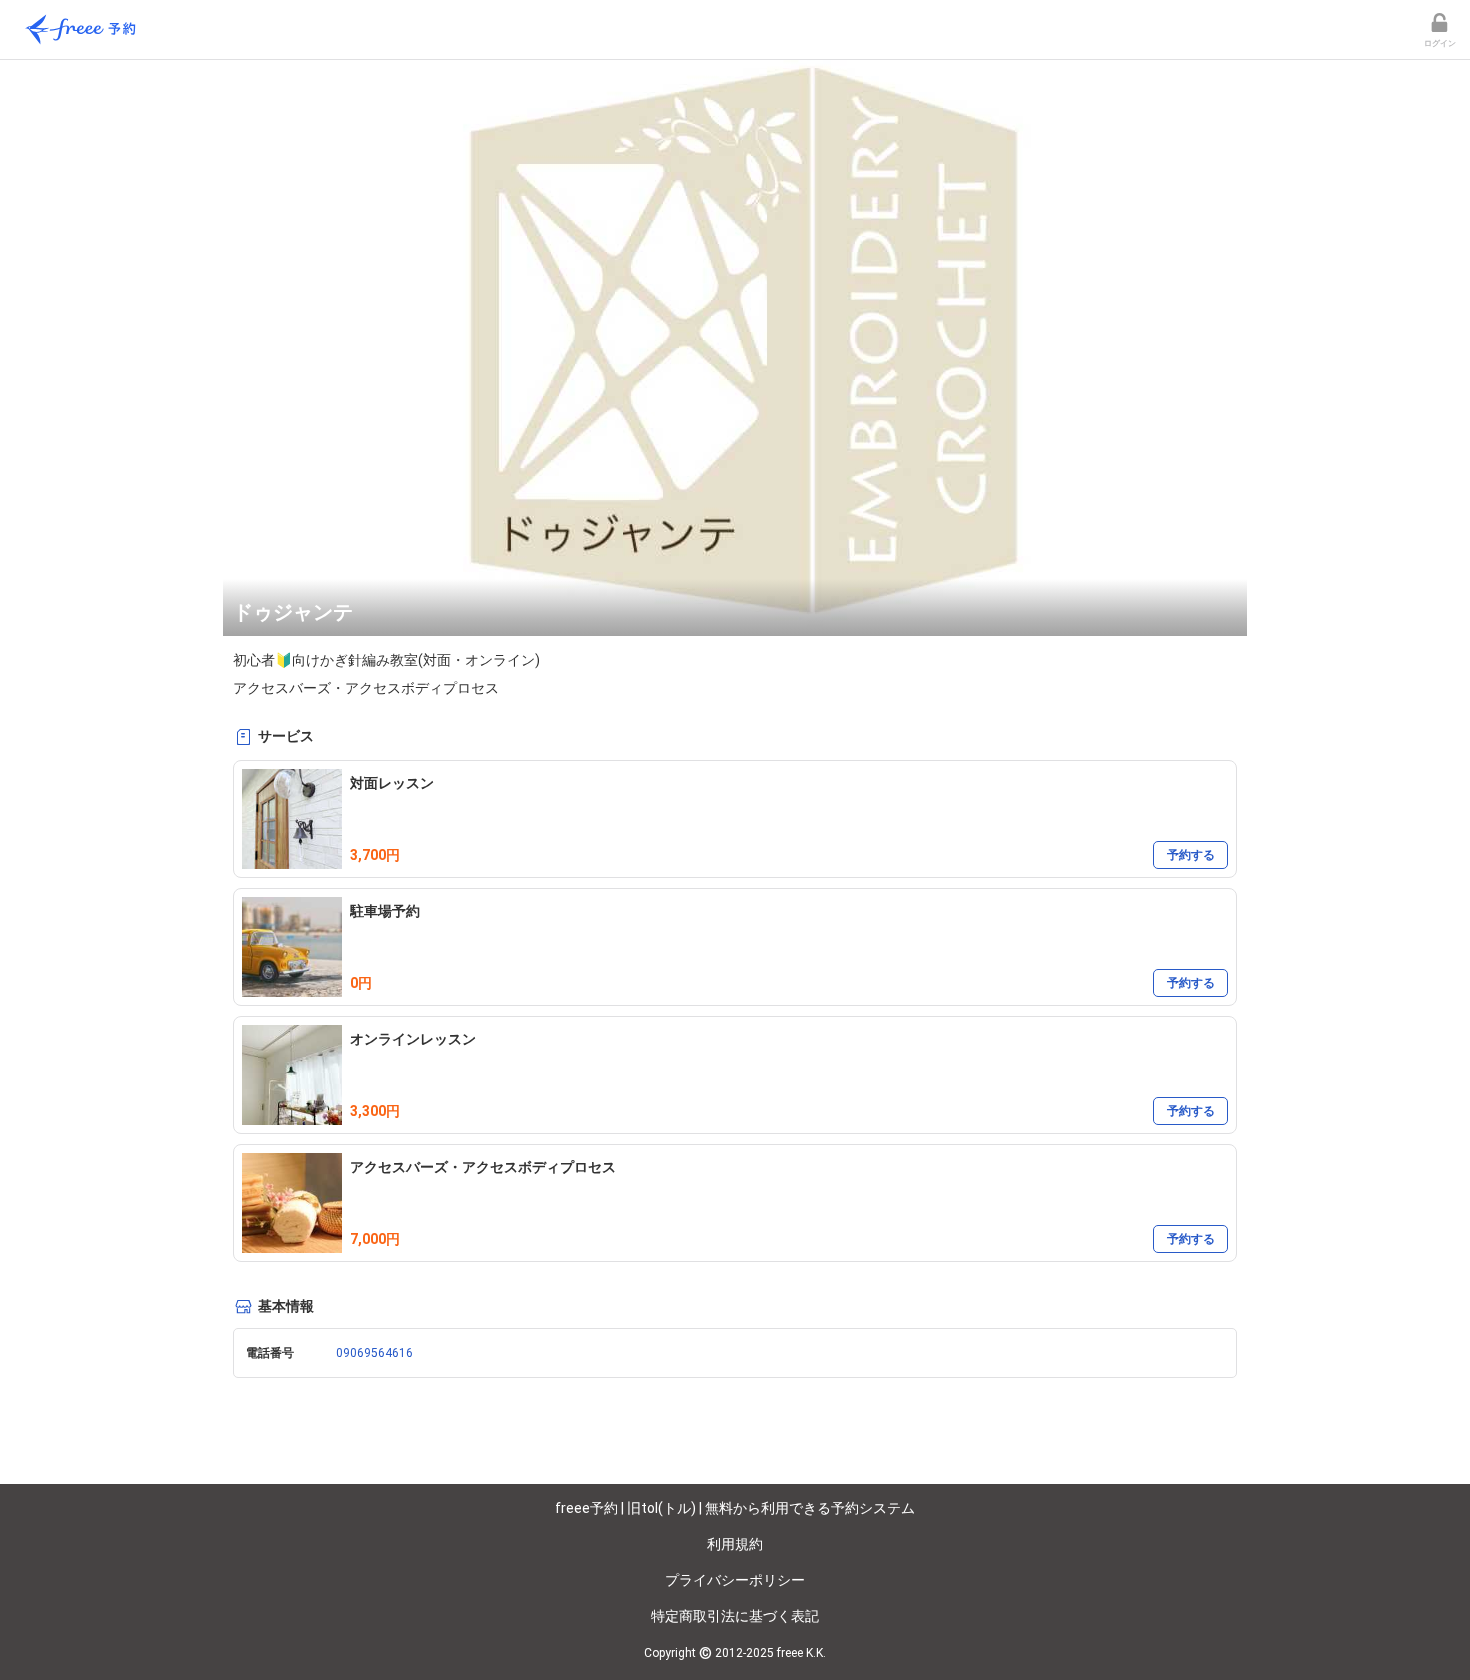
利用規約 (735, 1544)
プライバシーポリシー (735, 1580)
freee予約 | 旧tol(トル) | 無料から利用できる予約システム (735, 1508)
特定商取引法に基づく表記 (735, 1616)
